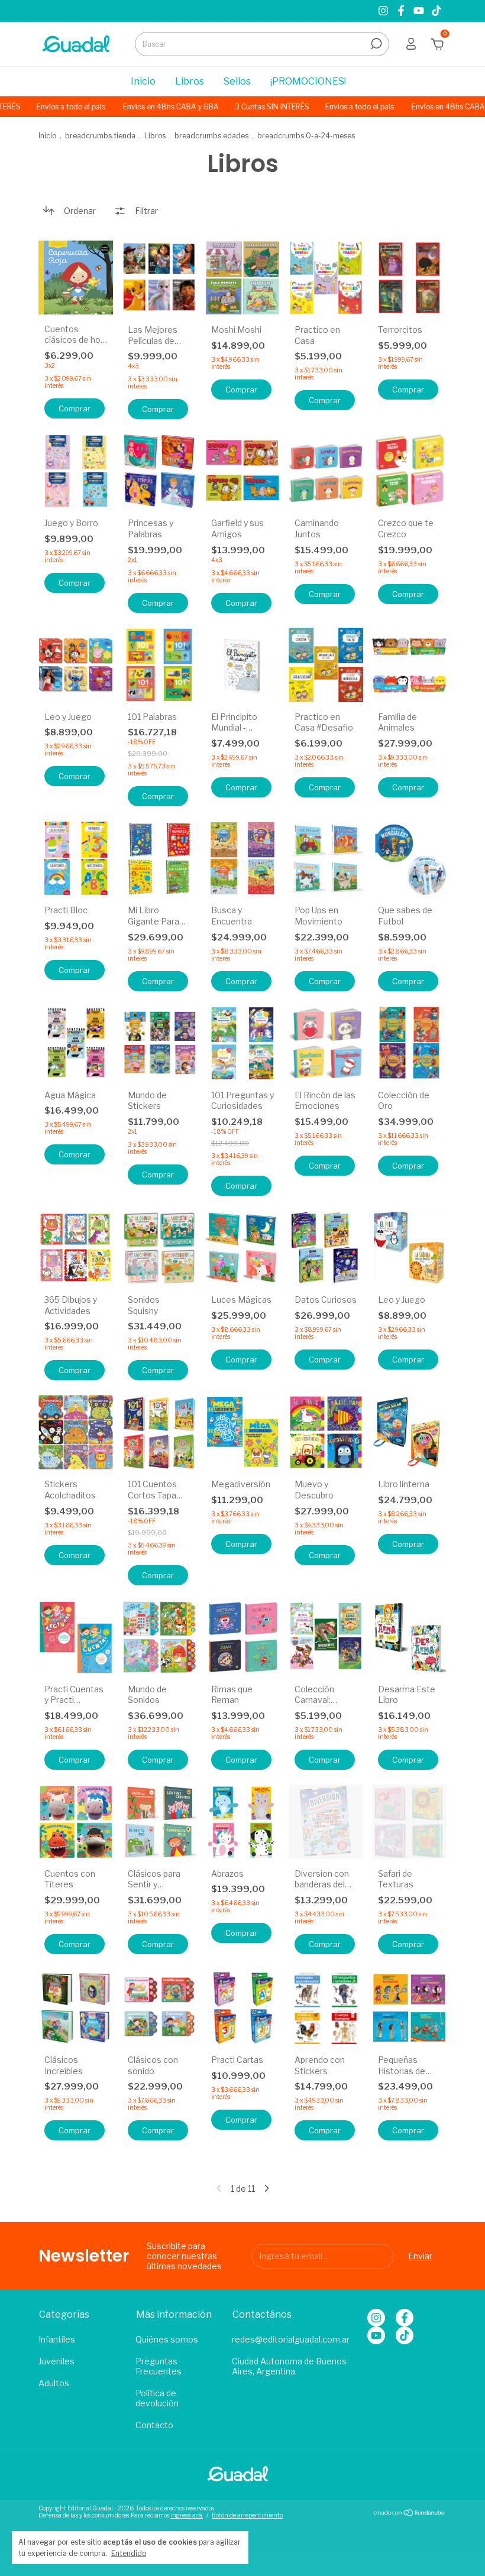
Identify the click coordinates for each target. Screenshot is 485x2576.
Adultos (54, 2383)
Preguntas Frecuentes (159, 2366)
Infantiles (57, 2339)
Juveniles (56, 2361)
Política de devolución (157, 2398)
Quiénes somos (167, 2339)
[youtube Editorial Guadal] (420, 11)
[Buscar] (375, 44)
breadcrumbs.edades (211, 136)
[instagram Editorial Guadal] (384, 11)
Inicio (143, 81)
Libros (190, 81)
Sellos (237, 81)
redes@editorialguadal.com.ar (291, 2339)
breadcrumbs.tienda (100, 136)
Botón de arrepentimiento (247, 2515)
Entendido (129, 2553)
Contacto (154, 2425)
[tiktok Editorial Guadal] (436, 11)
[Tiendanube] (410, 2513)
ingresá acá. (187, 2515)
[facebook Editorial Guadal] (402, 11)
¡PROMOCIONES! (308, 81)
